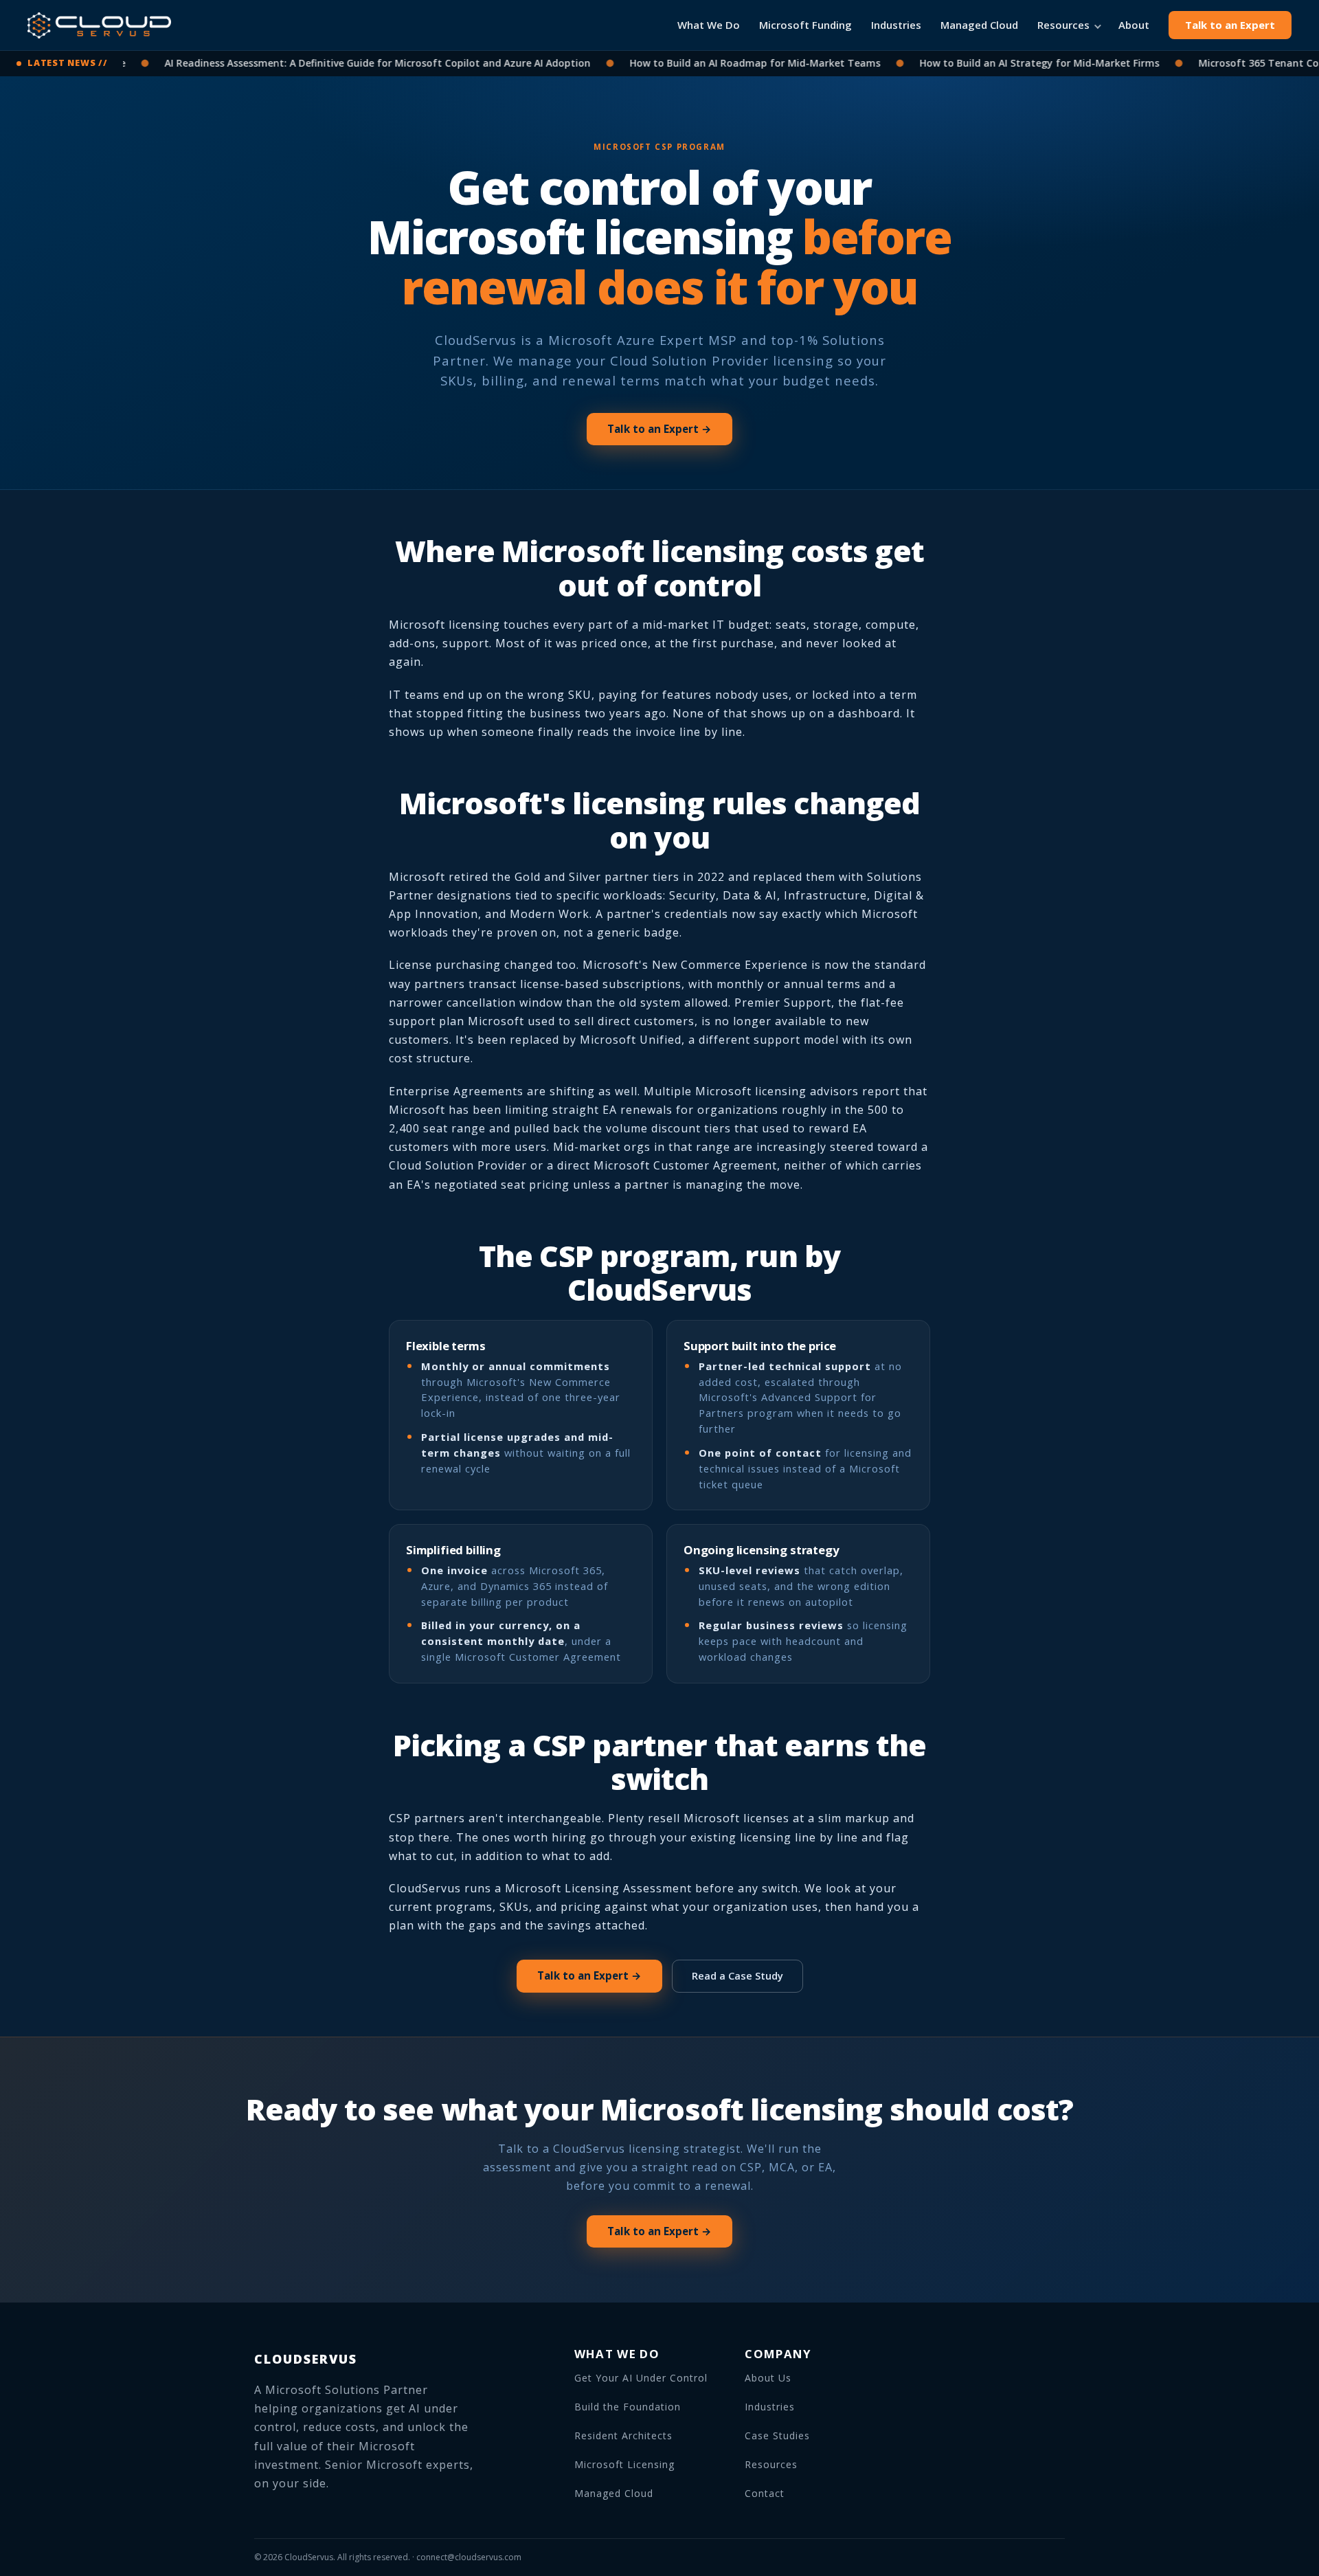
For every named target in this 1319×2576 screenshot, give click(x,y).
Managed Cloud (979, 25)
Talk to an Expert (1230, 25)
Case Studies (777, 2435)
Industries (896, 25)
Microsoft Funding (805, 25)
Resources (1063, 25)
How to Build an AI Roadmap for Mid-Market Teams (714, 63)
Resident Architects (623, 2435)
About (1134, 25)
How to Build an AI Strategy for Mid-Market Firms (999, 63)
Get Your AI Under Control (641, 2378)
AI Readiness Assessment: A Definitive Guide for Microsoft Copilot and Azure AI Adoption (337, 63)
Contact (765, 2493)
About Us (768, 2378)
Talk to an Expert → (659, 429)
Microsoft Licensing (624, 2464)
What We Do (709, 25)
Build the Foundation (628, 2407)
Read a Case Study (737, 1975)
